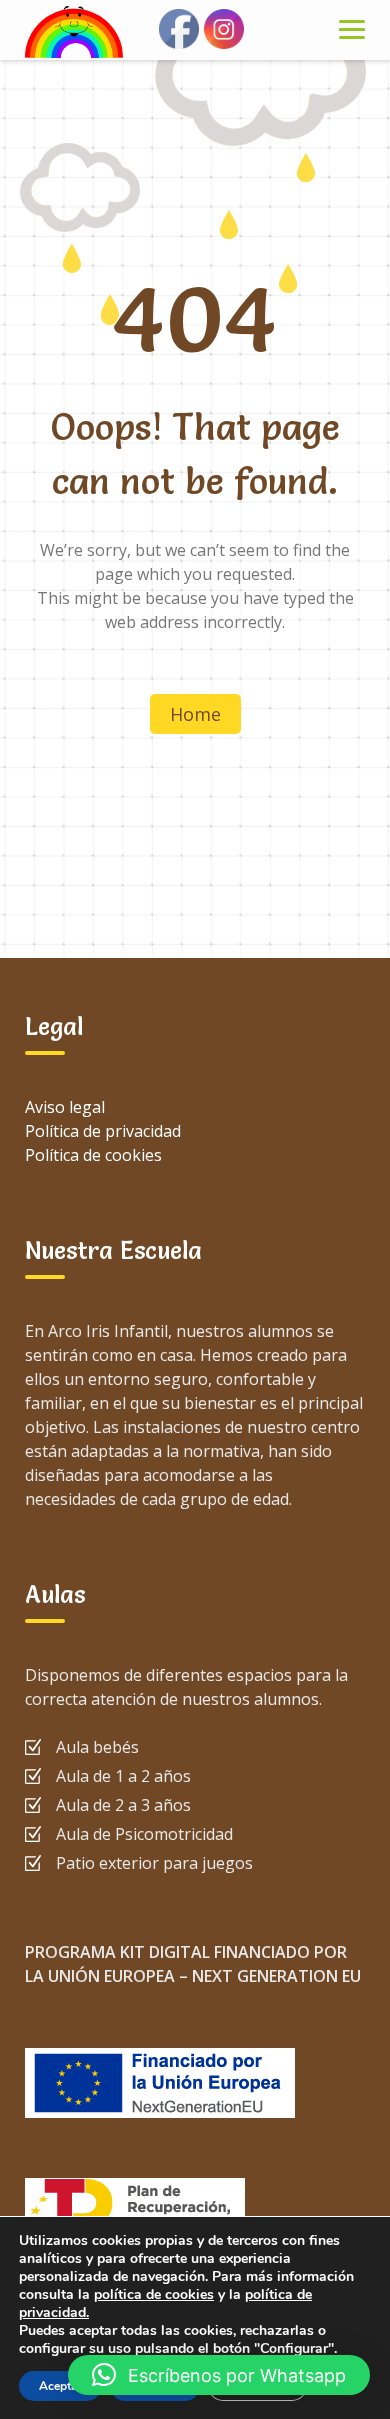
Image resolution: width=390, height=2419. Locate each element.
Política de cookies (93, 1155)
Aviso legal (65, 1107)
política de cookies (154, 2294)
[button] (219, 2375)
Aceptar (60, 2386)
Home (195, 714)
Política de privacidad (103, 1131)
